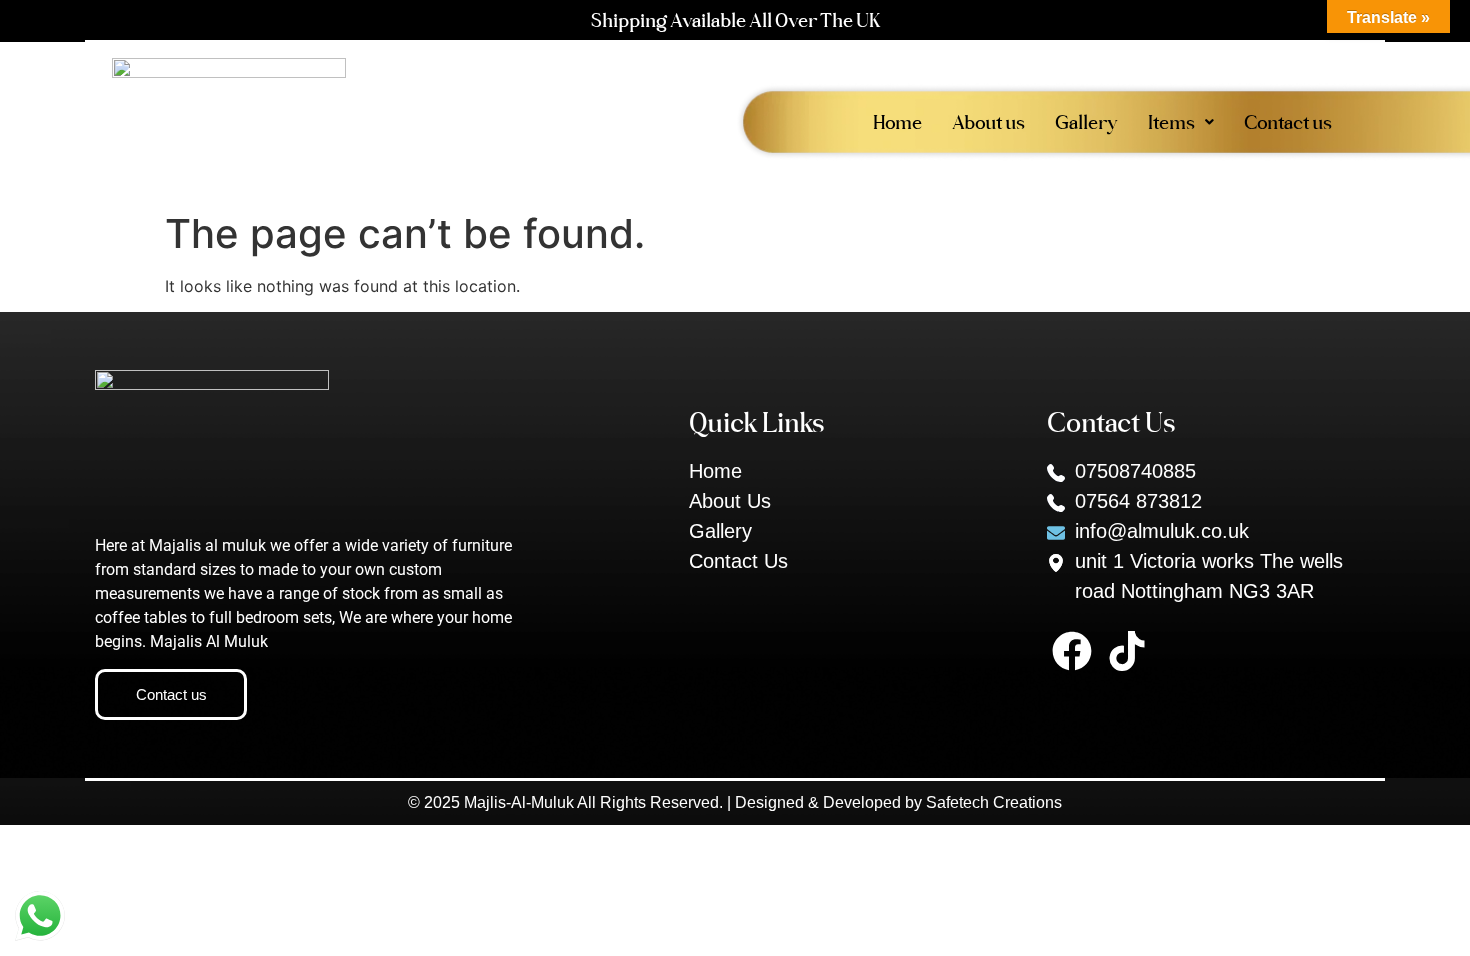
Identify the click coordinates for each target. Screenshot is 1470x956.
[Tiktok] (1127, 651)
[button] (1181, 122)
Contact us (1288, 122)
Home (897, 122)
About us (988, 122)
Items (1171, 122)
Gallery (1086, 122)
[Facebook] (1072, 651)
